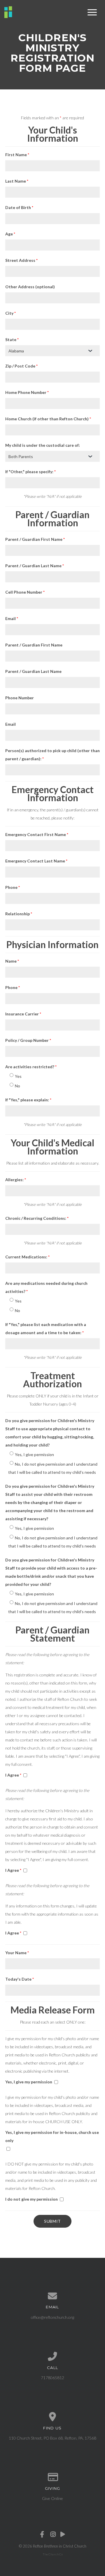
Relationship (19, 914)
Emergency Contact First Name (37, 834)
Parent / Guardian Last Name (35, 566)
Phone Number (20, 698)
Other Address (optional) (30, 287)
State (12, 339)
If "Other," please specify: (30, 472)
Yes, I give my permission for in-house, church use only (52, 2136)
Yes (18, 1076)
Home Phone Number (27, 392)
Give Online (52, 2498)
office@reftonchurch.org (52, 2317)
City (10, 313)
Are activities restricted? (31, 1067)
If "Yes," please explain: (28, 1100)
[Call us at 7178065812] (52, 2357)
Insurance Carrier (23, 1014)
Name (12, 961)
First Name (17, 155)
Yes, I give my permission (29, 2082)
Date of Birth (19, 207)
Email (12, 618)
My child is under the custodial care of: (43, 445)
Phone (13, 887)
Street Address (21, 260)
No (17, 1086)
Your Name (17, 1953)
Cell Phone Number (25, 592)
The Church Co (53, 2554)
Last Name (17, 181)
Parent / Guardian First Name (35, 539)
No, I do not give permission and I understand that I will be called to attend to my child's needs (53, 1468)
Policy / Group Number (28, 1040)
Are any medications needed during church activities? (46, 1287)
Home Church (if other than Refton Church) (48, 419)
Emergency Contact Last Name (36, 861)
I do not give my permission (32, 2199)
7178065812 (52, 2378)
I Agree (13, 1775)
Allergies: (16, 1180)
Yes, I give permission (34, 1454)
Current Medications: (27, 1257)
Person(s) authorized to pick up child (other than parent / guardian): (52, 755)
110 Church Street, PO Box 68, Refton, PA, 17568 (52, 2438)
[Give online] (52, 2477)
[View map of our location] (52, 2417)
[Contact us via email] (52, 2296)
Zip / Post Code (21, 366)
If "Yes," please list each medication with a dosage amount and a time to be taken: (46, 1328)
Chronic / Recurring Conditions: (37, 1218)
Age (10, 234)
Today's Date (20, 1979)
